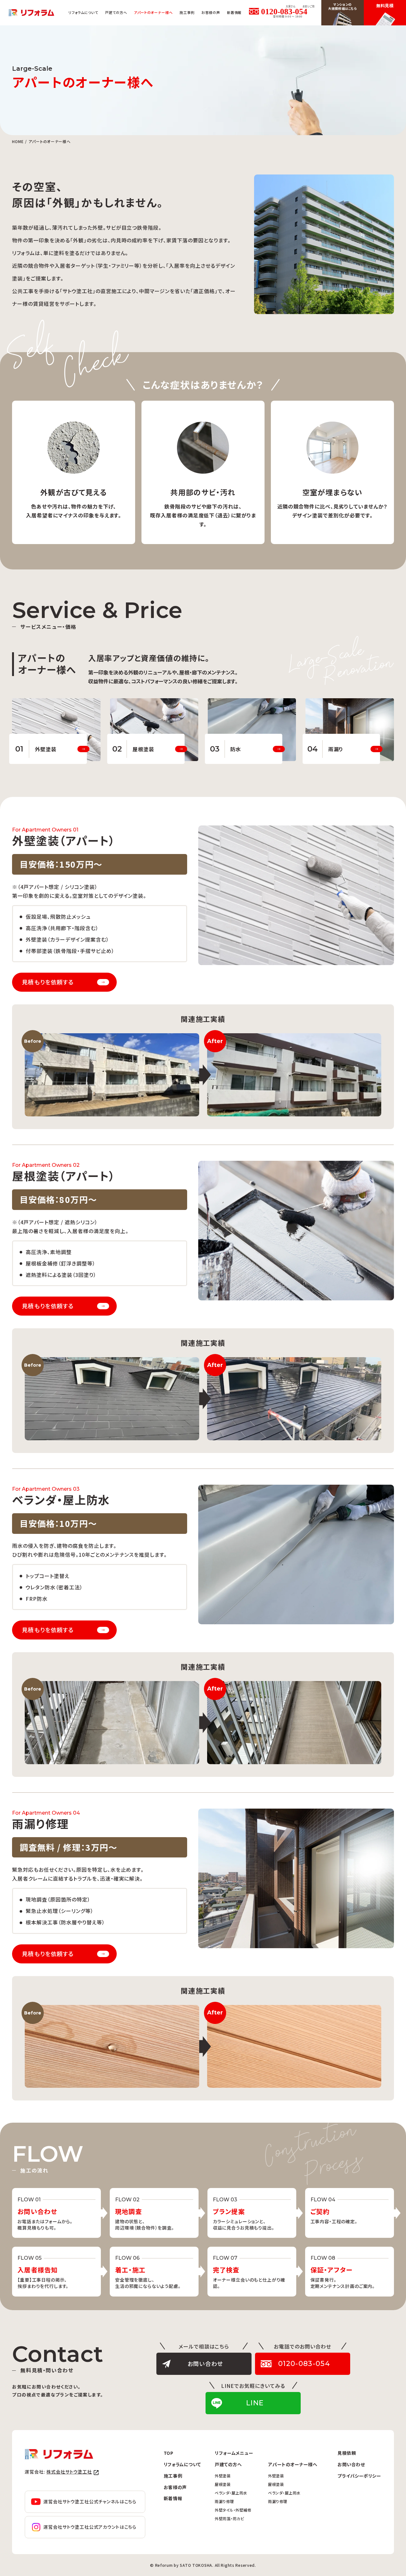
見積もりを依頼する (48, 982)
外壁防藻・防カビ (229, 2518)
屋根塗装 (223, 2484)
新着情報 (234, 12)
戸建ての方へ (228, 2464)
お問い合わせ (351, 2464)
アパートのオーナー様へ (293, 2464)
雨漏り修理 (224, 2501)
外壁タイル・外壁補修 (233, 2510)
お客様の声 (211, 12)
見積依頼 (347, 2453)
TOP (169, 2453)
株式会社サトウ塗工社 (69, 2472)
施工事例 (187, 12)
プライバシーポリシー (359, 2476)
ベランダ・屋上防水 (231, 2493)
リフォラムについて (83, 12)
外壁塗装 (223, 2476)
